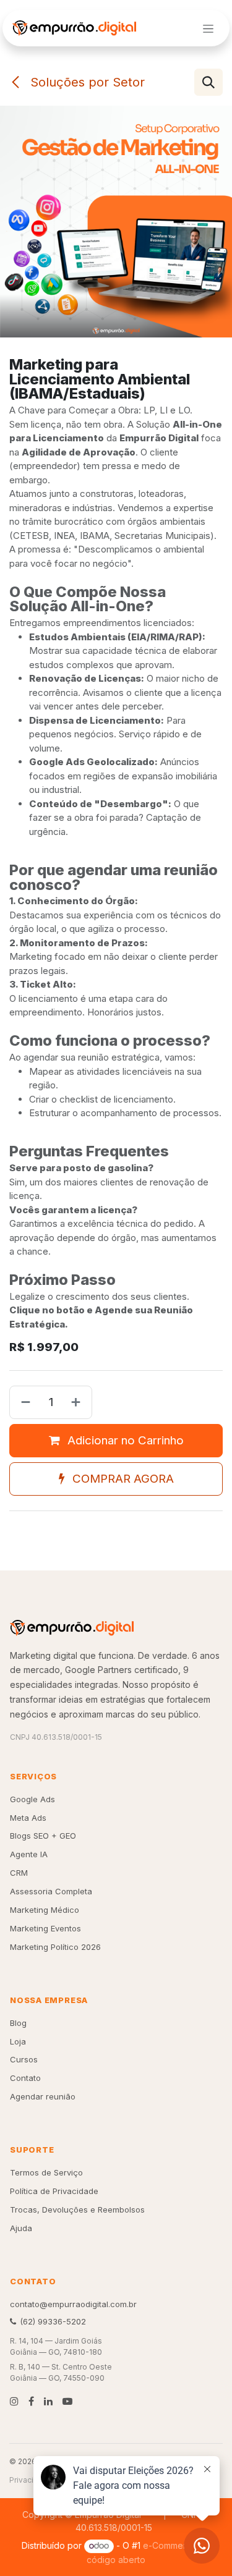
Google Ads (32, 1799)
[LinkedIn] (48, 2401)
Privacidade (31, 2480)
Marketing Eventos (45, 1928)
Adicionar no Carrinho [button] (124, 1440)
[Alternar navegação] (208, 28)
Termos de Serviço (46, 2172)
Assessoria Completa (51, 1891)
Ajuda (21, 2228)
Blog (18, 2023)
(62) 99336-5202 (53, 2321)
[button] (208, 82)
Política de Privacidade (54, 2191)
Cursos (24, 2059)
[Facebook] (31, 2401)
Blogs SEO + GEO (43, 1836)
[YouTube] (67, 2401)
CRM (19, 1873)
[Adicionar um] (78, 1402)
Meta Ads (28, 1818)
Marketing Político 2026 (55, 1947)
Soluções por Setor (86, 82)
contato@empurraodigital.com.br (73, 2304)
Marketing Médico (45, 1910)
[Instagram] (14, 2401)
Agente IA (29, 1854)
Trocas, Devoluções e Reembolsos (77, 2210)
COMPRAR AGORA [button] (122, 1479)
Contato (25, 2078)
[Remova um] (23, 1402)
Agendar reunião (43, 2096)
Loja (18, 2041)
